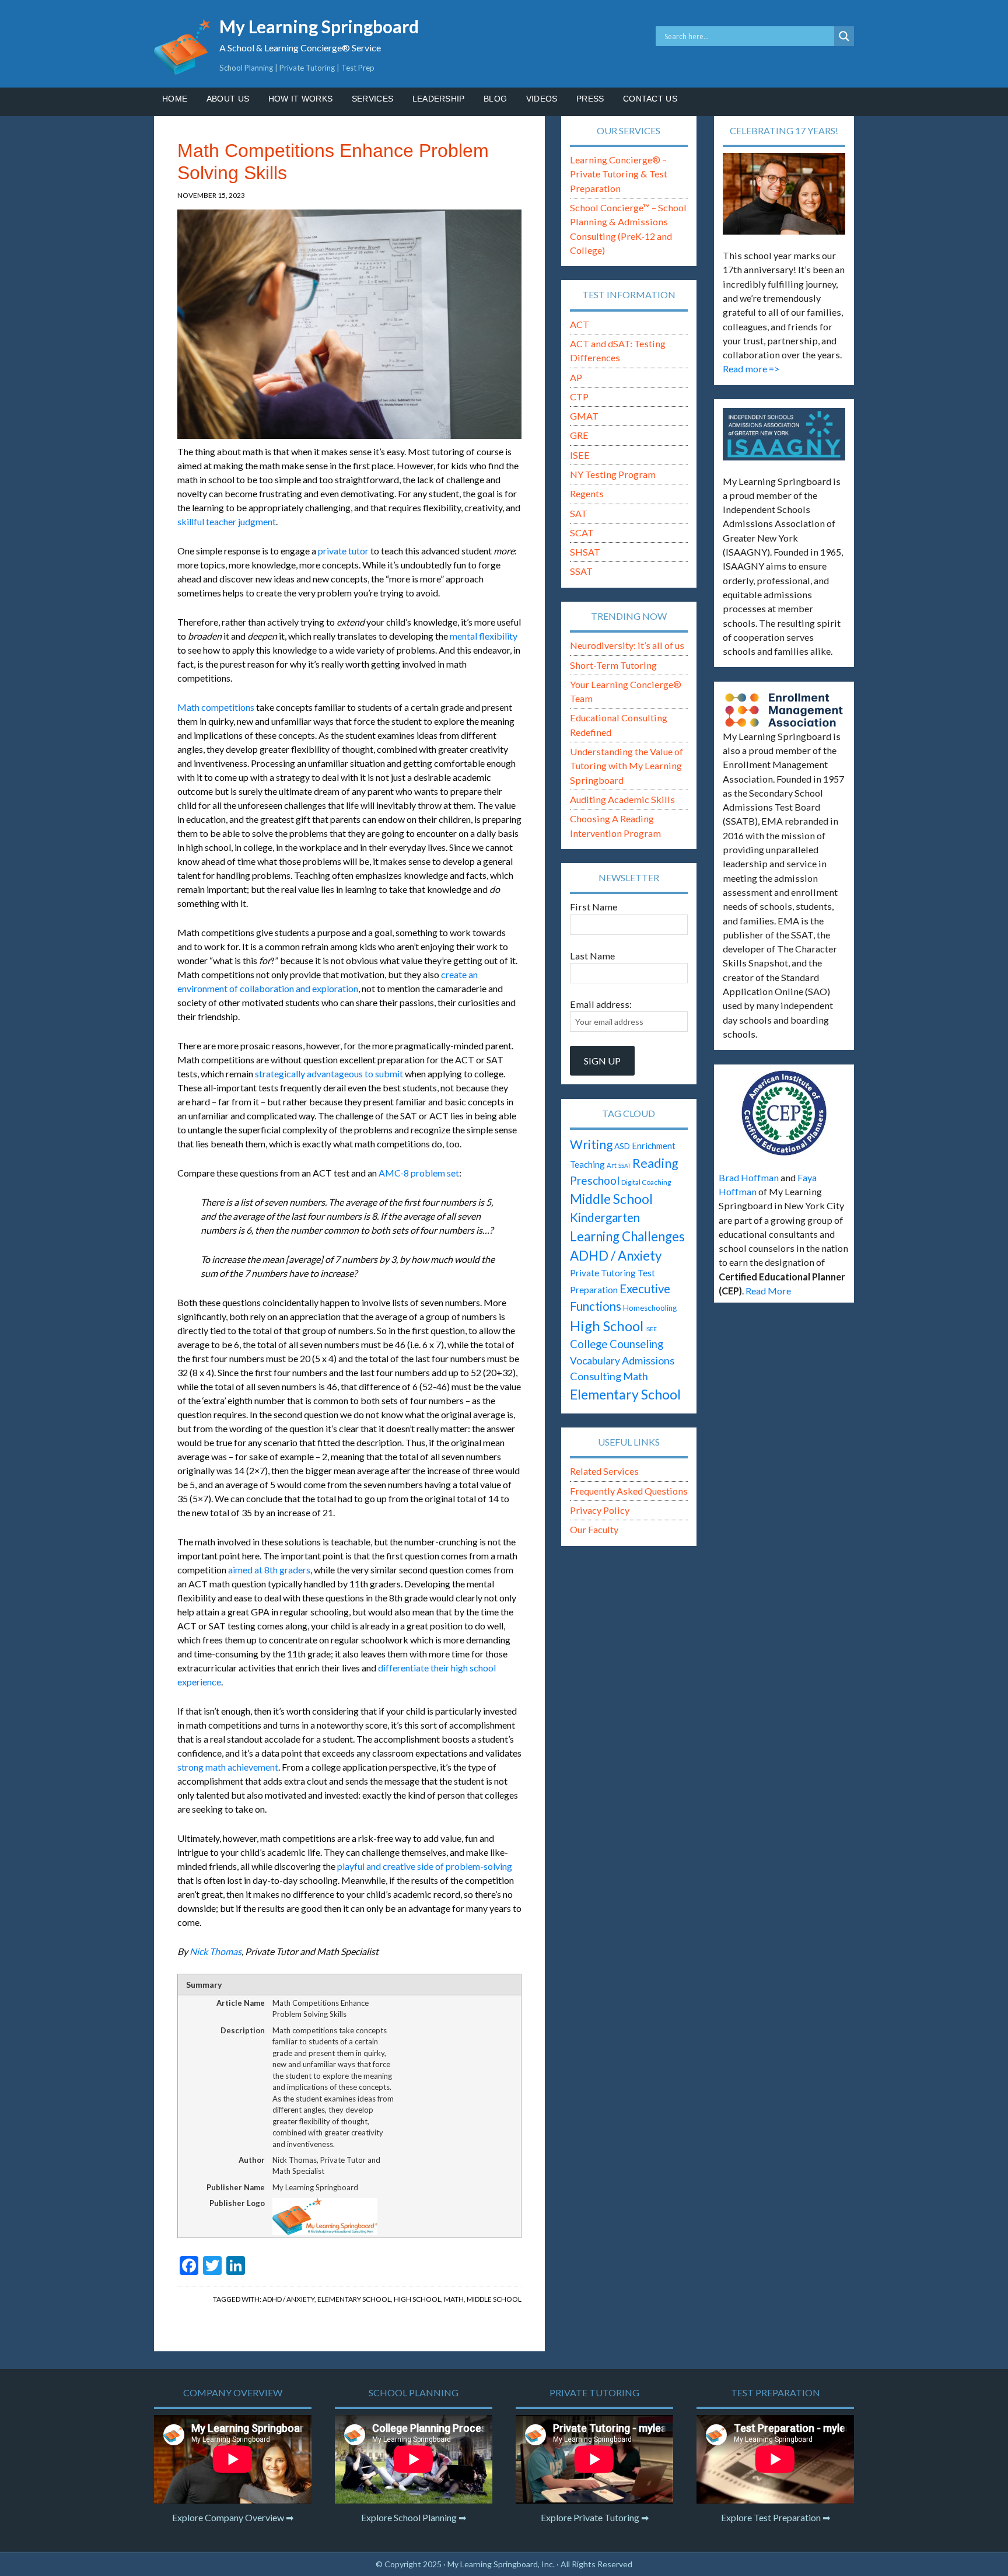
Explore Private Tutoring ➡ (595, 2517)
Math (454, 2299)
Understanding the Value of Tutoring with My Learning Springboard (626, 766)
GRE (579, 435)
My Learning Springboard (319, 26)
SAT (579, 513)
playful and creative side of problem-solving (425, 1866)
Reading (655, 1163)
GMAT (584, 416)
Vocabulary (595, 1361)
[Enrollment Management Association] (784, 710)
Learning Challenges (627, 1236)
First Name (594, 907)
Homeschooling (650, 1308)
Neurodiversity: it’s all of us (627, 645)
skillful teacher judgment (227, 521)
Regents (587, 493)
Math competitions (216, 707)
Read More (768, 1291)
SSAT (581, 571)
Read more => (751, 369)
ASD (622, 1146)
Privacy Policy (600, 1510)
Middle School (494, 2299)
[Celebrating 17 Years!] (784, 194)
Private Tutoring (603, 1273)
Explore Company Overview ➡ (233, 2517)
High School (417, 2299)
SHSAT (585, 552)
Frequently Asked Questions (629, 1491)
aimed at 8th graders (269, 1570)
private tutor (343, 551)
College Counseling (617, 1344)
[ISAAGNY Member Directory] (784, 434)
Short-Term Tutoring (613, 665)
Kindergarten (605, 1217)
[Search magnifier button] (844, 36)
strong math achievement (228, 1767)
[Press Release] (784, 1113)
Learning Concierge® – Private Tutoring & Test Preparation (619, 174)
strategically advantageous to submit (329, 1074)
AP (576, 377)
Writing (591, 1144)
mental (464, 636)
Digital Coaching (646, 1182)
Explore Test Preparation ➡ (776, 2517)
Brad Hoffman (749, 1177)
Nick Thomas (216, 1951)
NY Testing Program (613, 474)
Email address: (601, 1004)
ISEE (580, 455)
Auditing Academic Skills (622, 799)
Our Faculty (594, 1529)
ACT (580, 324)
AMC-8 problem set (419, 1173)
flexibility (498, 636)
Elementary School (354, 2299)
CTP (579, 397)
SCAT (582, 533)
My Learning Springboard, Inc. (501, 2564)
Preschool (595, 1180)
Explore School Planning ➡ (414, 2517)
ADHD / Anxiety (288, 2299)
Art (612, 1165)
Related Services (604, 1471)
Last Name (592, 956)
